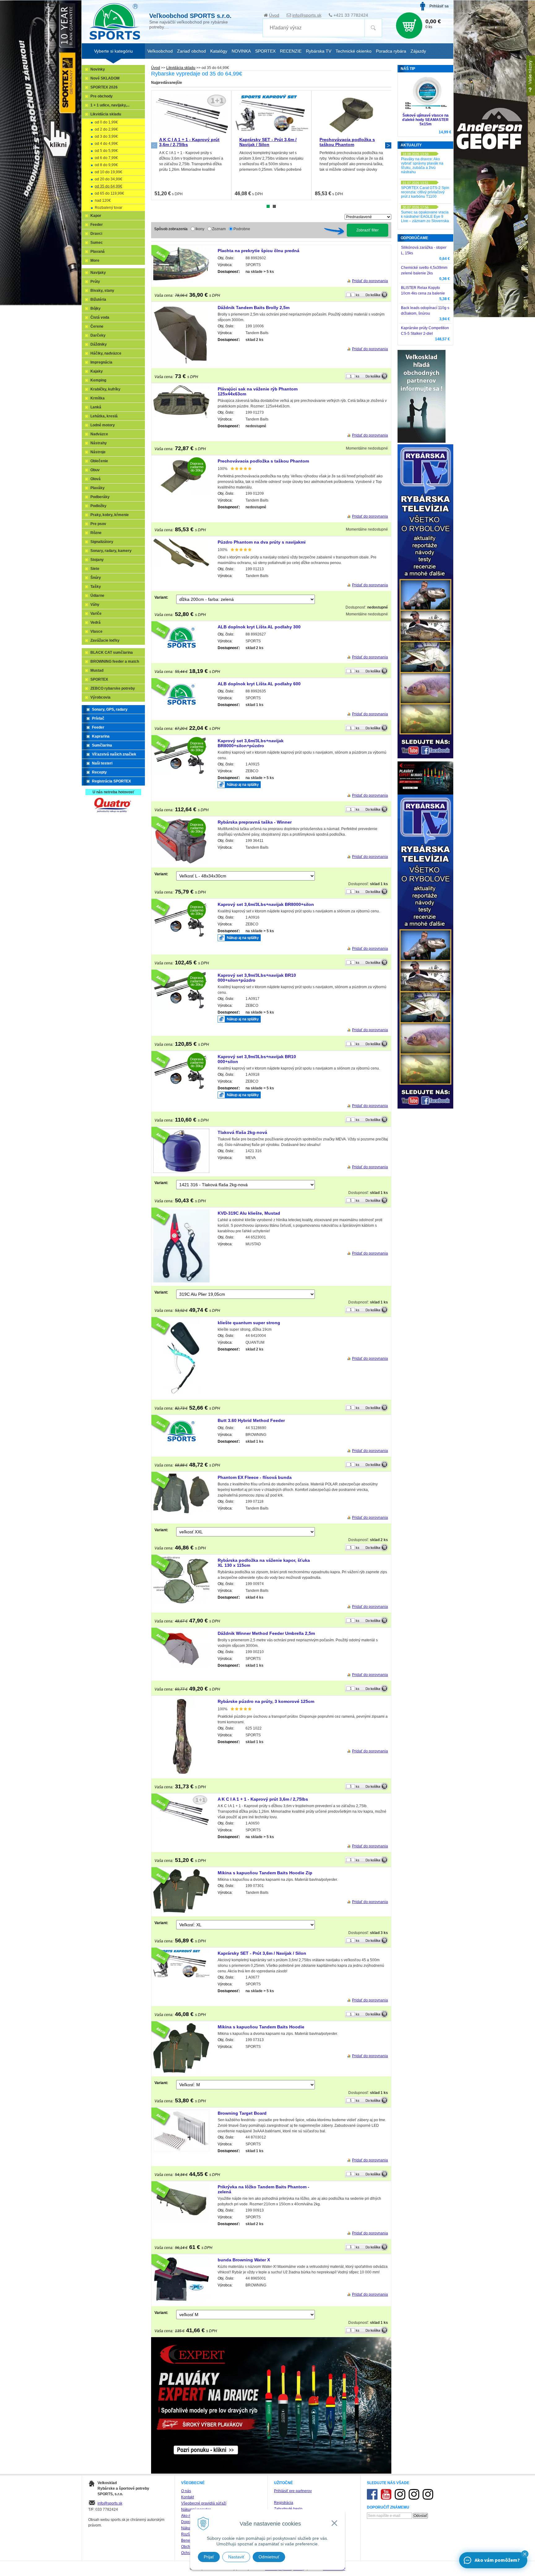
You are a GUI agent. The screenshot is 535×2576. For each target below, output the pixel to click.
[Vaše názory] (531, 76)
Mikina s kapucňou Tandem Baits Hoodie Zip (265, 1873)
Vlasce (96, 631)
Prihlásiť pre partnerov (293, 2491)
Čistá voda (100, 317)
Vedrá (96, 622)
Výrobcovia (100, 697)
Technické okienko (354, 51)
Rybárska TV (319, 51)
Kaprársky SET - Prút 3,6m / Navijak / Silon (268, 142)
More (95, 261)
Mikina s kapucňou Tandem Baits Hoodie (261, 2027)
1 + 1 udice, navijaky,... (110, 105)
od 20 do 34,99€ (109, 179)
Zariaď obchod (191, 51)
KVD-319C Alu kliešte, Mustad (249, 1213)
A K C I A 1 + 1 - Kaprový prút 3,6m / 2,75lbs (263, 1799)
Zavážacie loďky (105, 640)
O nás (186, 2491)
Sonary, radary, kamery (111, 551)
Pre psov (98, 524)
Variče (96, 614)
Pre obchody (102, 96)
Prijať (209, 2557)
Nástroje (98, 452)
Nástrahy (99, 443)
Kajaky (97, 371)
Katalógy (219, 51)
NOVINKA (241, 51)
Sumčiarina (102, 745)
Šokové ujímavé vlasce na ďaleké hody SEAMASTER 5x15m (425, 120)
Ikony (200, 229)
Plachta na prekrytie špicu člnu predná (259, 251)
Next (388, 145)
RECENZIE (291, 51)
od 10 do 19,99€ (109, 172)
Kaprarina (101, 736)
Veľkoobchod (160, 51)
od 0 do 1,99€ (106, 122)
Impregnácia (101, 362)
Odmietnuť (269, 2557)
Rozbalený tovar (109, 208)
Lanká (96, 407)
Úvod (274, 15)
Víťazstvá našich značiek (114, 754)
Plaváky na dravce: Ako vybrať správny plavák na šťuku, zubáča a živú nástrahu (422, 166)
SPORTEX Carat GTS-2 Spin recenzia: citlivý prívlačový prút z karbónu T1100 (425, 192)
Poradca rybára (391, 51)
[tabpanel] (191, 145)
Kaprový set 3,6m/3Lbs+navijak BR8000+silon (266, 904)
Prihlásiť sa (439, 6)
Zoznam (219, 229)
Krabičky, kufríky (105, 389)
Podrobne (242, 229)
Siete (95, 569)
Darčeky (98, 335)
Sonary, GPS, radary (110, 709)
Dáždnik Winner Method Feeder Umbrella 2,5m (266, 1633)
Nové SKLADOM (105, 78)
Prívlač (98, 718)
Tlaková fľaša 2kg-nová (242, 1132)
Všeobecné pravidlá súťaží (204, 2503)
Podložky (98, 506)
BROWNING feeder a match (115, 661)
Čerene (97, 326)
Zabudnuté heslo (288, 2509)
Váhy (95, 605)
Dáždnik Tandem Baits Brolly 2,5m (254, 308)
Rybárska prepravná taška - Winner (255, 822)
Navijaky (98, 273)
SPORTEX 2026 (104, 87)
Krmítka (98, 398)
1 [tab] (268, 206)
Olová (96, 479)
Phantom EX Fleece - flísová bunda (255, 1477)
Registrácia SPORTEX (111, 781)
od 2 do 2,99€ (106, 129)
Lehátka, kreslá (104, 416)
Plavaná (98, 252)
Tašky (96, 587)
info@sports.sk (307, 15)
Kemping (98, 380)
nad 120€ (103, 200)
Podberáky (100, 497)
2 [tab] (274, 206)
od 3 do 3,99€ (106, 136)
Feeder (97, 225)
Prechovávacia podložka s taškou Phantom (347, 142)
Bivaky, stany (102, 291)
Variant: (161, 597)
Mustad (97, 670)
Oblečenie (99, 461)
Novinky (98, 69)
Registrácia (284, 2503)
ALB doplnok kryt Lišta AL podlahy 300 (259, 627)
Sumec (97, 243)
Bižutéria (98, 299)
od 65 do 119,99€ (109, 193)
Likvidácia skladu (181, 68)
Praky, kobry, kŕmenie (110, 515)
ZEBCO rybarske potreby (113, 688)
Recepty (99, 772)
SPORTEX (99, 679)
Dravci (96, 234)
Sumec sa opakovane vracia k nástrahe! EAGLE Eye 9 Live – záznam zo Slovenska (425, 217)
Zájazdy (418, 51)
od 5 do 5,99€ (106, 151)
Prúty (95, 282)
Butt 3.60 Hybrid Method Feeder (251, 1420)
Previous (154, 145)
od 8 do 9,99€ (106, 165)
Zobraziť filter (368, 230)
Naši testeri (102, 763)
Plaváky (98, 488)
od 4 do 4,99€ (106, 144)
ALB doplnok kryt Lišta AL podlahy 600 (259, 684)
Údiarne (97, 596)
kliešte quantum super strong (249, 1323)
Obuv (95, 470)
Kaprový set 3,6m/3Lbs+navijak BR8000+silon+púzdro (251, 743)
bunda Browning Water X (244, 2260)
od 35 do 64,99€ (109, 186)
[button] (525, 2554)
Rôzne (96, 533)
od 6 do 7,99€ (106, 158)
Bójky (96, 308)
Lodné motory (103, 425)
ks (358, 295)
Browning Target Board (242, 2113)
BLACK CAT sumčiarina (112, 653)
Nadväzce (99, 434)
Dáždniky (99, 344)
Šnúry (96, 578)
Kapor (96, 216)
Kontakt (187, 2497)
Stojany (97, 560)
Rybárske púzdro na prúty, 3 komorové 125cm (266, 1701)
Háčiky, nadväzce (106, 353)
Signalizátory (102, 542)
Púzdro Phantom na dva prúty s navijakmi (262, 542)
